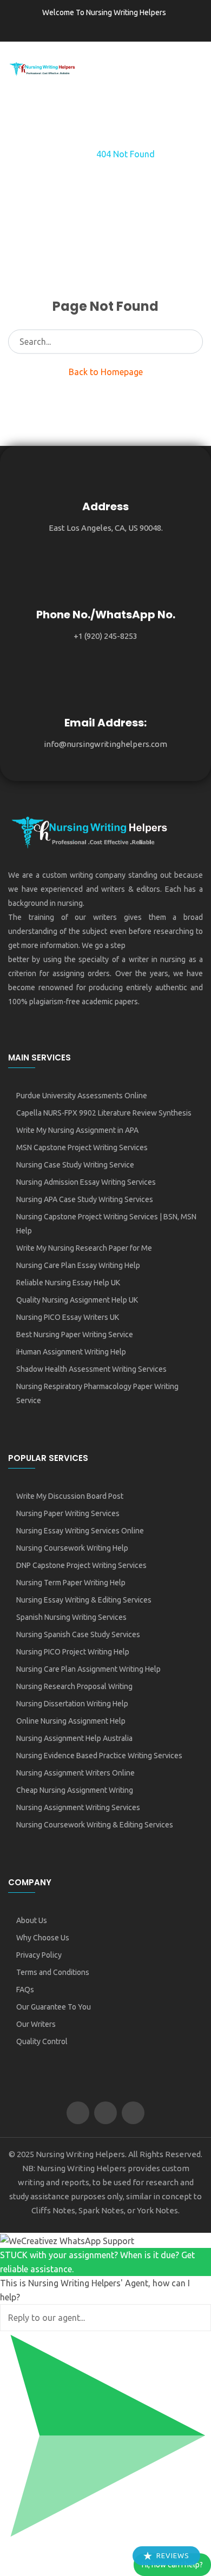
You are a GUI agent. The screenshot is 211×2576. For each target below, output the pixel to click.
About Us (32, 1920)
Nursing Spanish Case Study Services (78, 1634)
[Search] (191, 342)
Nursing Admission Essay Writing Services (86, 1182)
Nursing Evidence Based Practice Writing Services (99, 1756)
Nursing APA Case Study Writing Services (85, 1199)
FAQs (25, 1990)
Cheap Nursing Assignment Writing (75, 1790)
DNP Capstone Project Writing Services (81, 1565)
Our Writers (36, 2024)
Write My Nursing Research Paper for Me (84, 1248)
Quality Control (42, 2041)
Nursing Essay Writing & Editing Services (84, 1600)
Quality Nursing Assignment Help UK (77, 1300)
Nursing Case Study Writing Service (75, 1165)
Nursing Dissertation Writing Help (72, 1704)
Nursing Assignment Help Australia (74, 1738)
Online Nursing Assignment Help (71, 1721)
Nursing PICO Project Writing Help (73, 1652)
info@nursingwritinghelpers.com (105, 744)
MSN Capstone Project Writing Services (82, 1147)
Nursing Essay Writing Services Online (80, 1531)
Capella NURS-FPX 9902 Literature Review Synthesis (104, 1113)
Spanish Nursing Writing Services (71, 1617)
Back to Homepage (106, 372)
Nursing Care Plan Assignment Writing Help (88, 1669)
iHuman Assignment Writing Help (71, 1352)
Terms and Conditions (53, 1972)
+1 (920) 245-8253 (105, 636)
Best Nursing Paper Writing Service (75, 1334)
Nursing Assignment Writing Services (78, 1807)
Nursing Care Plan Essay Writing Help (78, 1265)
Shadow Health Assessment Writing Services (91, 1369)
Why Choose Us (43, 1938)
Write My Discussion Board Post (70, 1496)
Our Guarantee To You (54, 2007)
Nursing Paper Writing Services (68, 1513)
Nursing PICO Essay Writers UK (68, 1317)
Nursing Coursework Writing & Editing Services (95, 1825)
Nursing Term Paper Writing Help (71, 1583)
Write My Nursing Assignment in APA (77, 1130)
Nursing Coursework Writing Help (72, 1548)
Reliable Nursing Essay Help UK (68, 1283)
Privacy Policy (39, 1955)
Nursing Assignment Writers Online (75, 1773)
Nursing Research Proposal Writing (74, 1686)
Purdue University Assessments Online (82, 1096)
